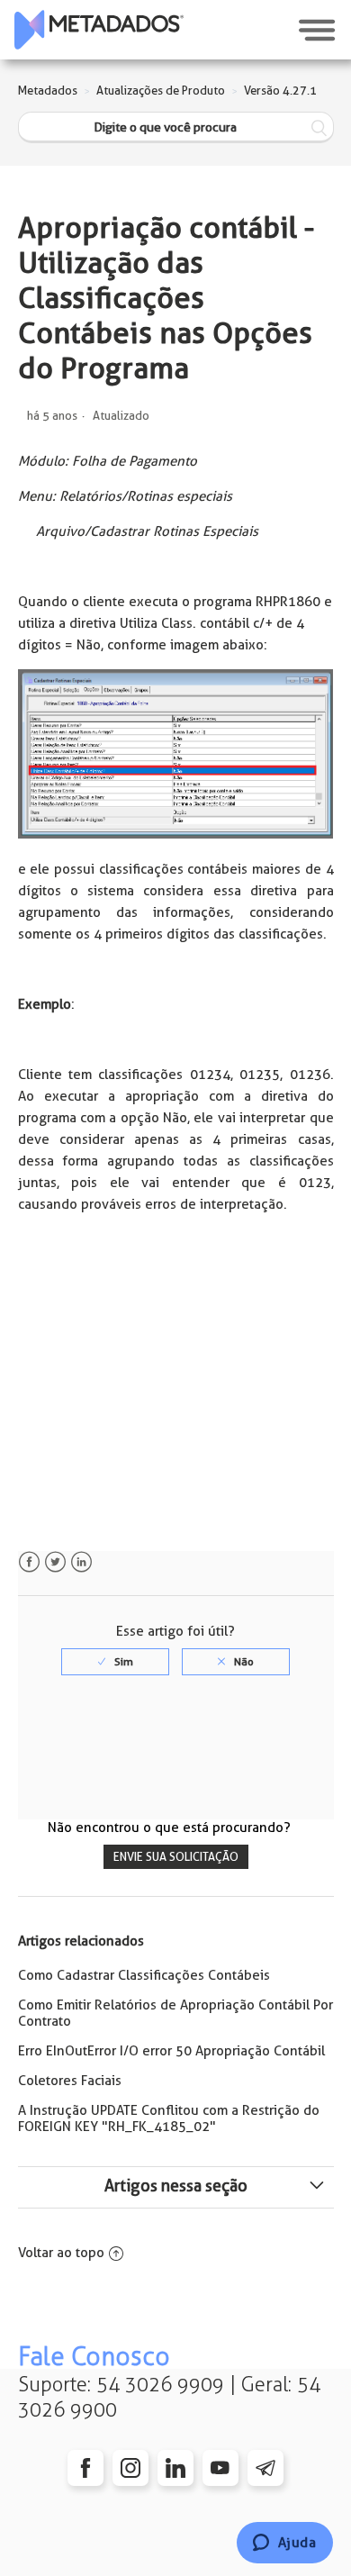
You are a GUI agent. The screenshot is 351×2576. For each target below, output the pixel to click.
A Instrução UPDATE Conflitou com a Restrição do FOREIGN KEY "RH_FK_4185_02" (169, 2118)
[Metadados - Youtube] (220, 2468)
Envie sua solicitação (176, 1857)
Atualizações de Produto (161, 91)
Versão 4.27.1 (280, 91)
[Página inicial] (99, 30)
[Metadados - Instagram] (130, 2468)
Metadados (48, 91)
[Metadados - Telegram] (265, 2468)
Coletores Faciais (70, 2081)
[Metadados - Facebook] (85, 2468)
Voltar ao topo (61, 2253)
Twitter (55, 1562)
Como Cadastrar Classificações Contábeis (144, 1975)
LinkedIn (81, 1562)
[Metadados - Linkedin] (175, 2468)
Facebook (29, 1562)
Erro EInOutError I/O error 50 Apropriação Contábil (171, 2051)
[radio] (115, 1662)
